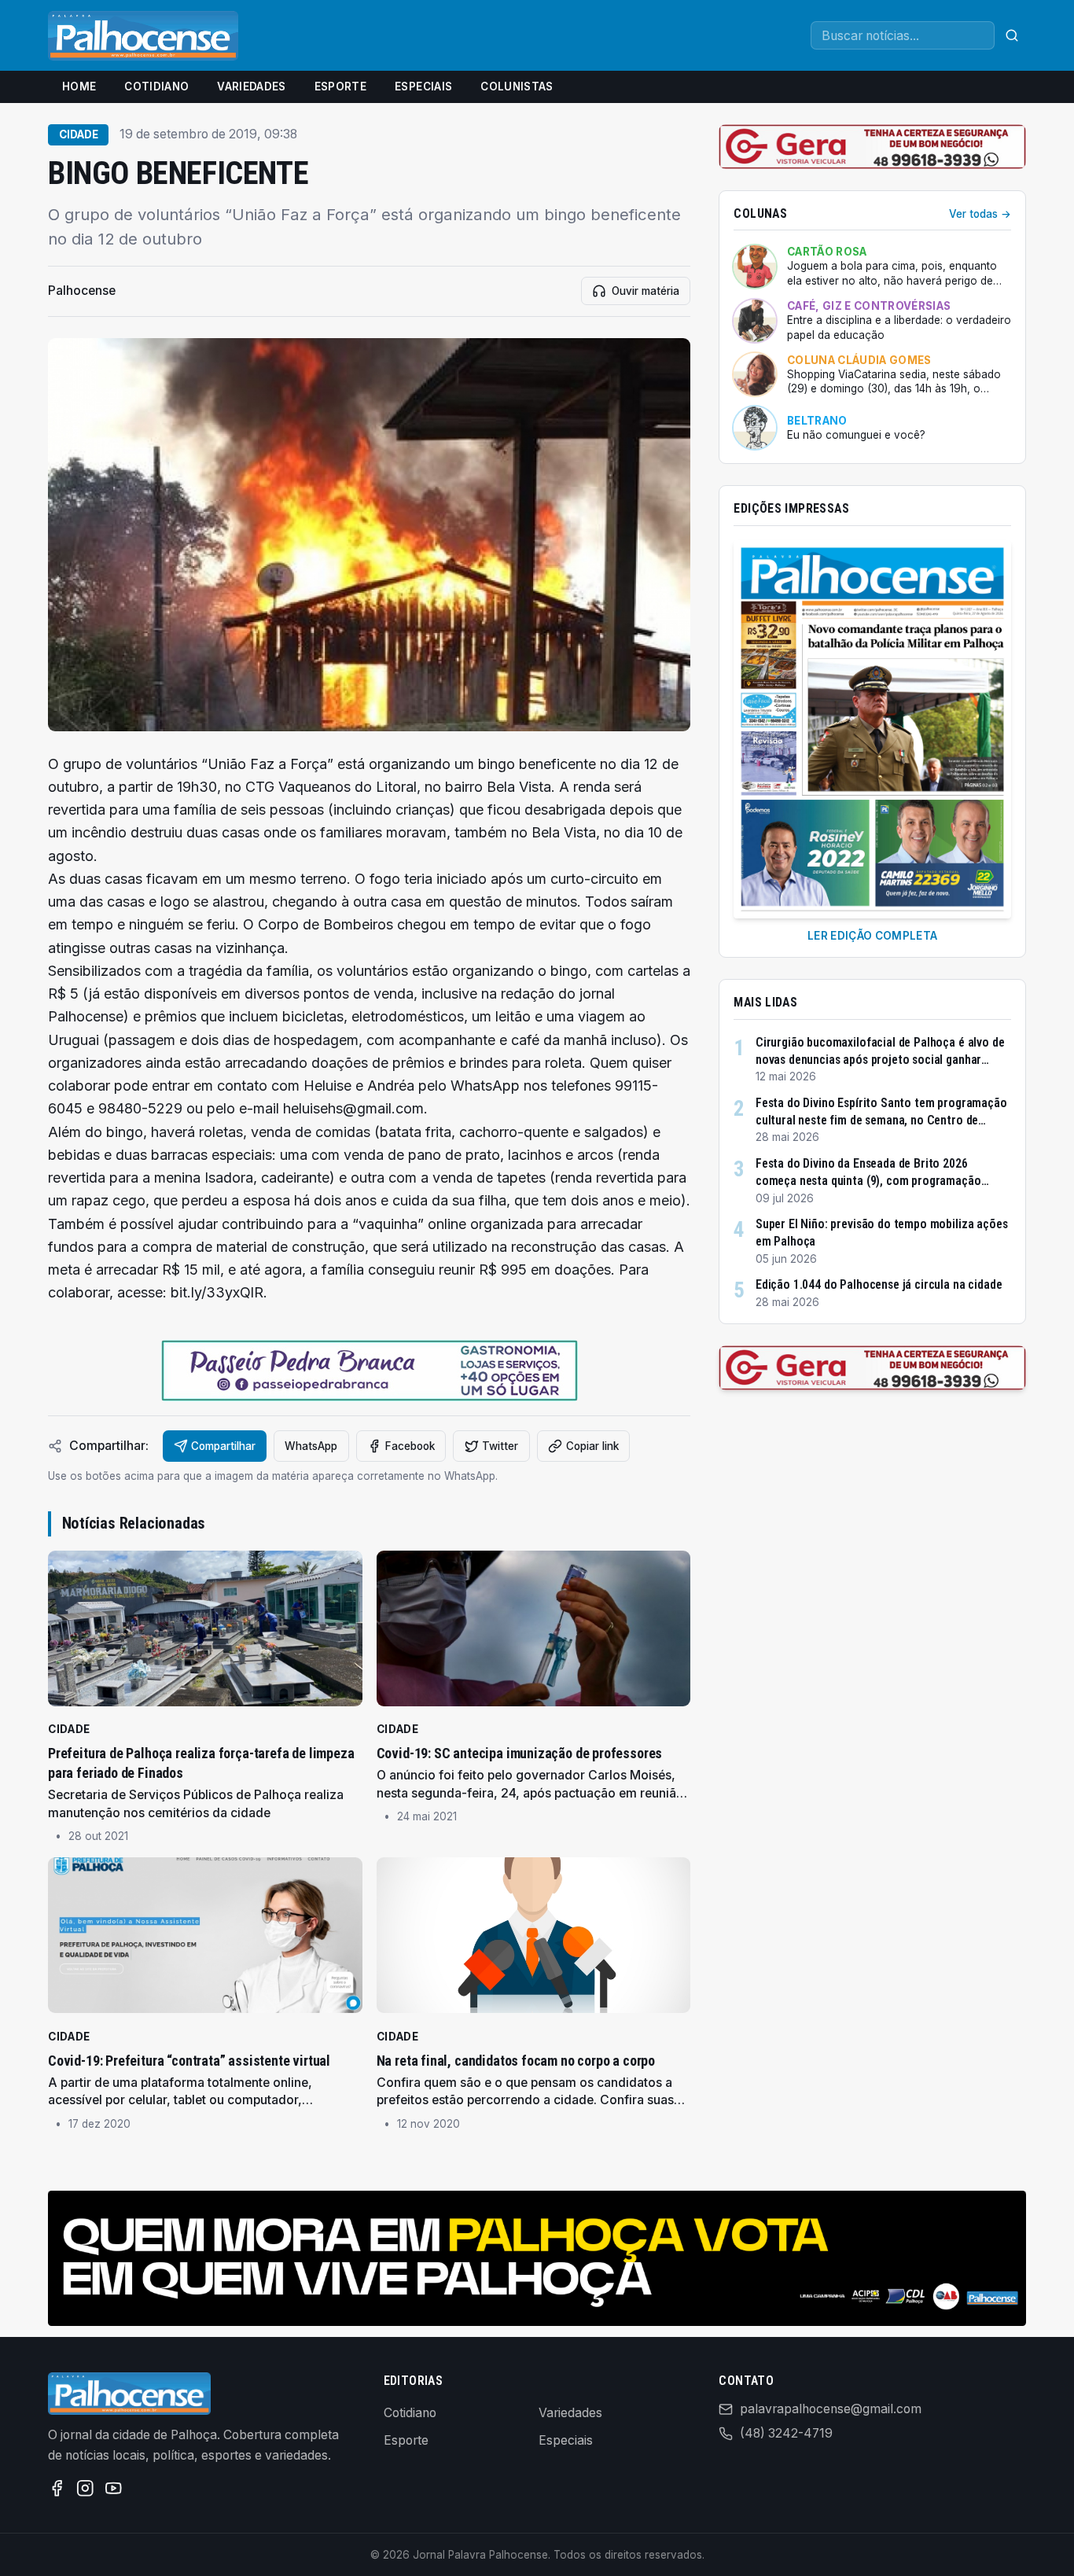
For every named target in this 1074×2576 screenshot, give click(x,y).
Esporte (340, 86)
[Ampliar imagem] (369, 535)
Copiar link (592, 1446)
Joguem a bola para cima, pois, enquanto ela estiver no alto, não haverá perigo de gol (892, 274)
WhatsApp (311, 1446)
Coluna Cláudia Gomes (859, 360)
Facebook (410, 1446)
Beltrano (817, 421)
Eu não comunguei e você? (856, 435)
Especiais (423, 86)
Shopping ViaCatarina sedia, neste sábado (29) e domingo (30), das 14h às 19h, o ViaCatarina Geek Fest (894, 382)
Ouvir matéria (646, 291)
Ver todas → (980, 214)
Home (79, 86)
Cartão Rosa (827, 252)
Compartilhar (223, 1446)
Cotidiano (156, 86)
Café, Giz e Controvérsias (869, 306)
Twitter (500, 1446)
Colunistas (517, 86)
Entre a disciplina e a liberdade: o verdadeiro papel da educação (899, 328)
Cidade (79, 134)
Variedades (251, 86)
